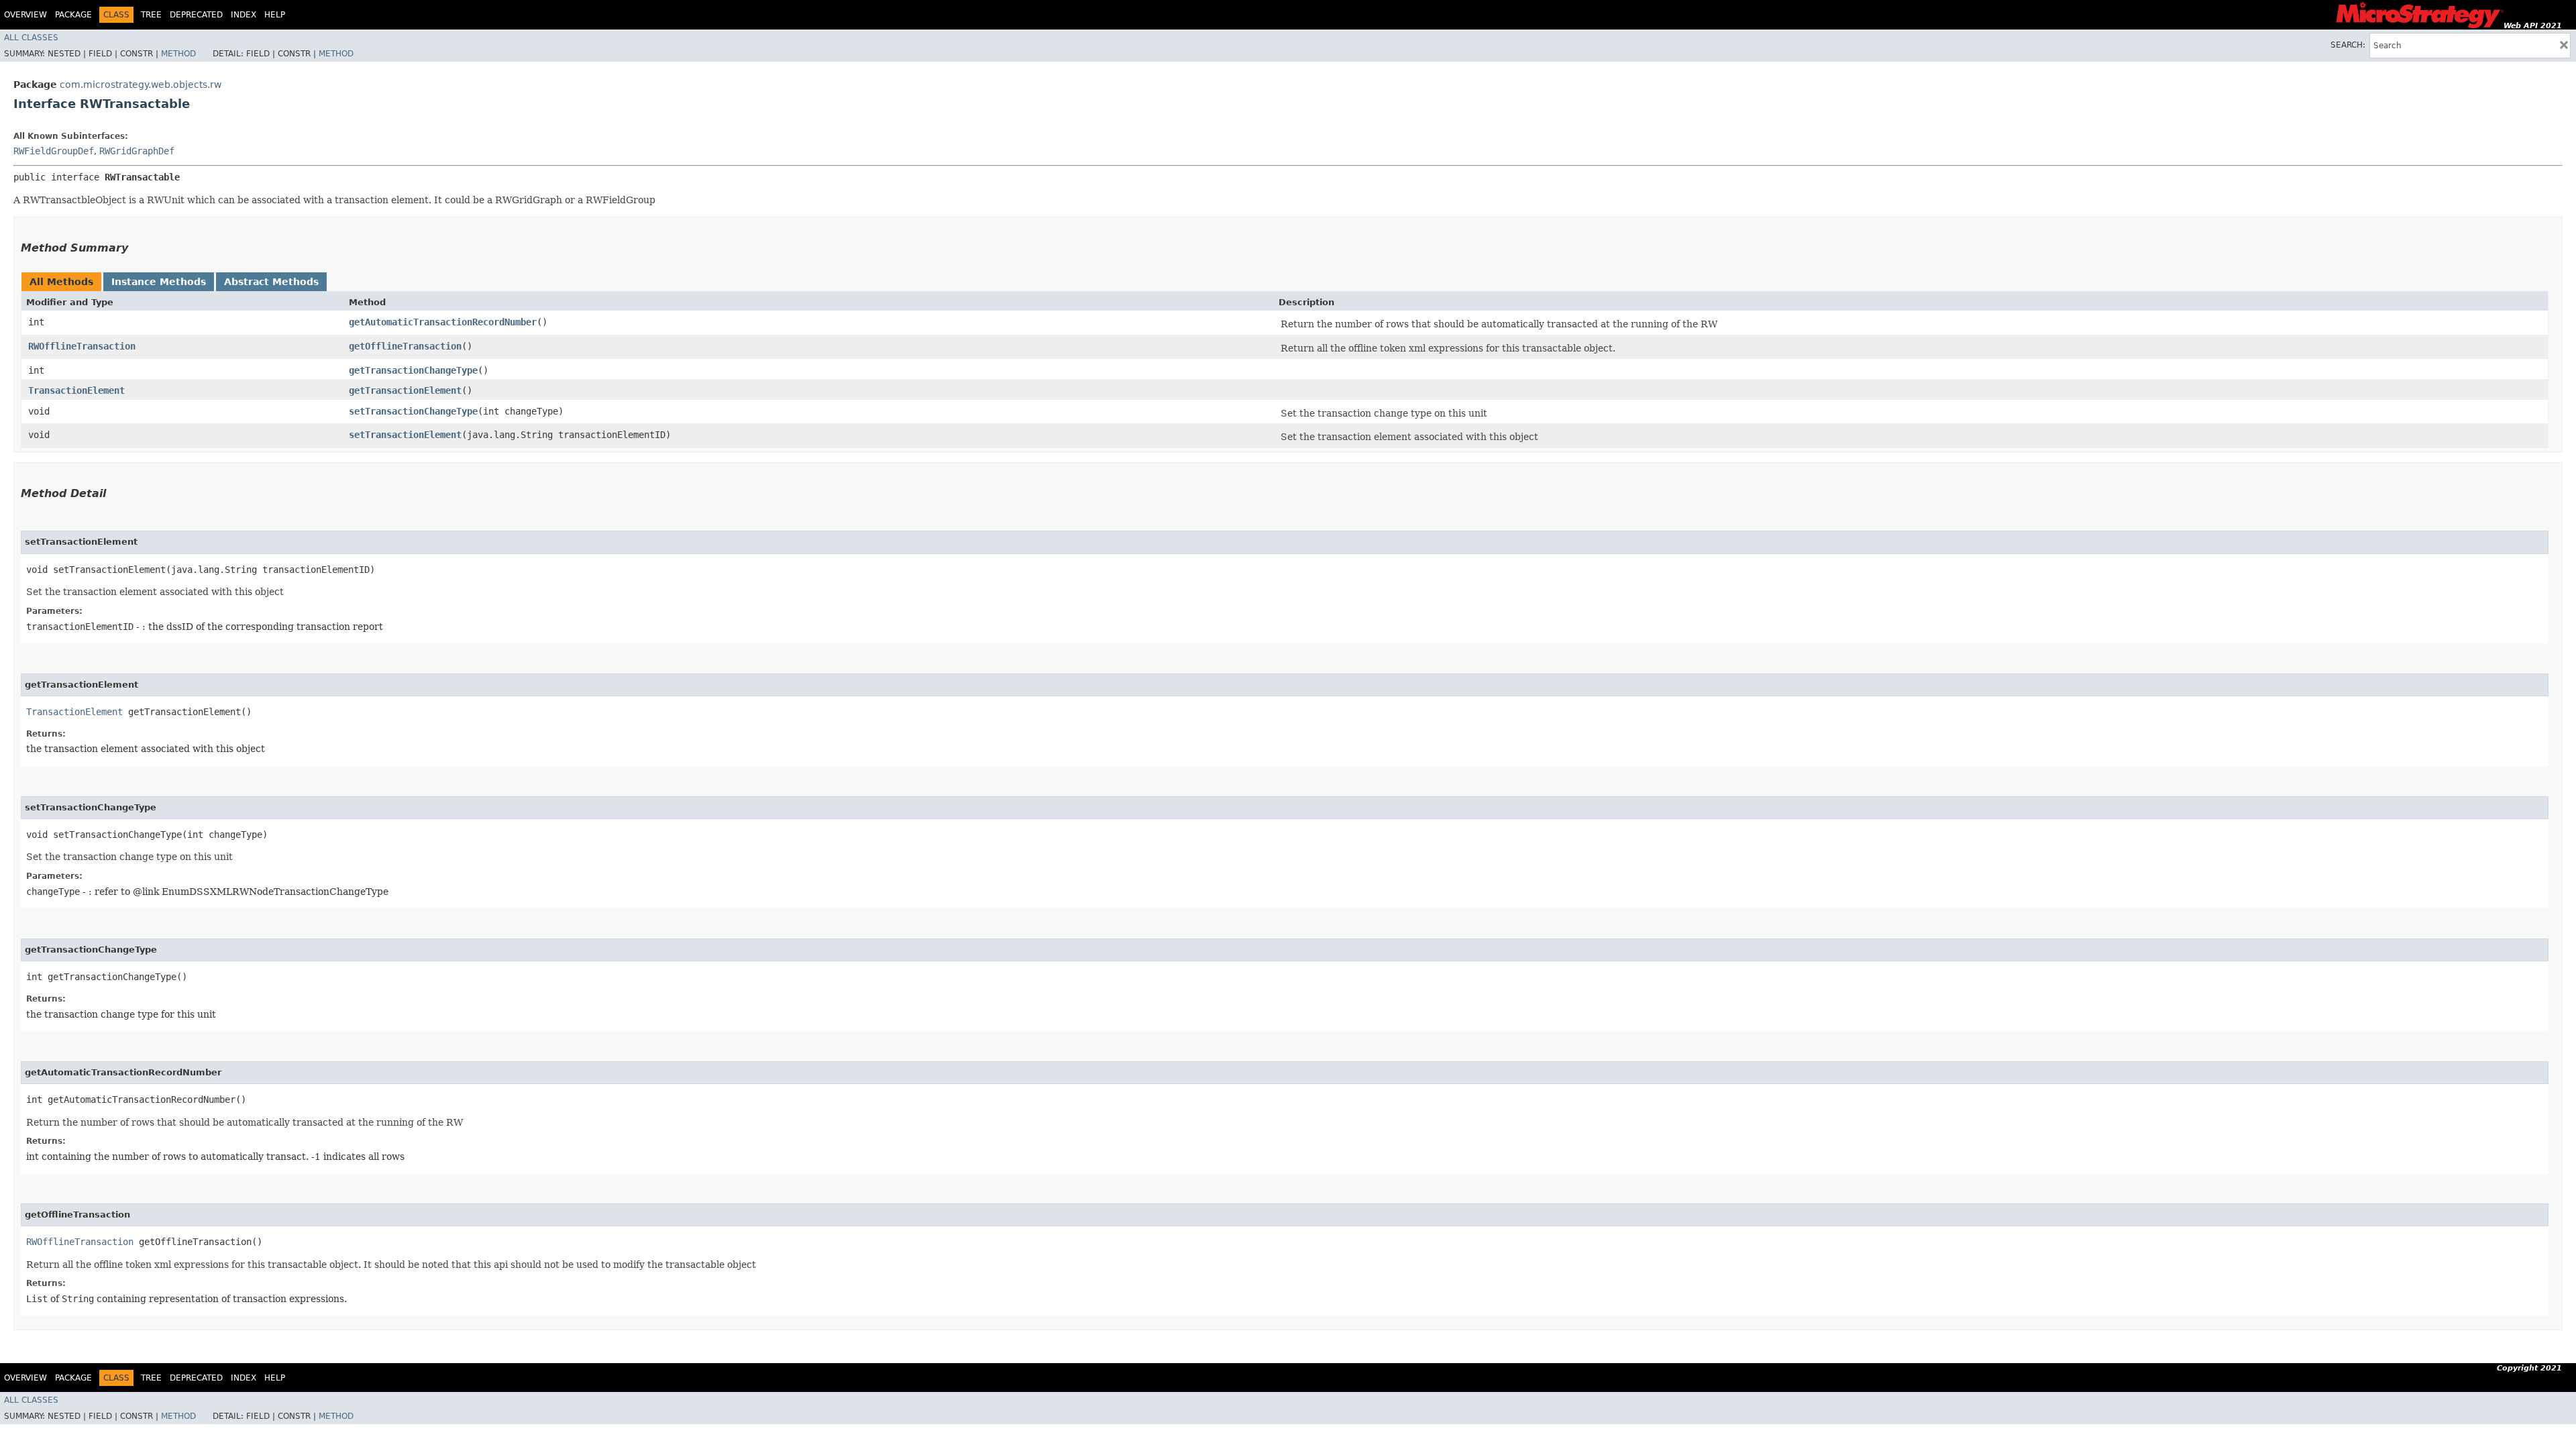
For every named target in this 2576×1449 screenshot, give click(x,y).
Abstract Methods (271, 282)
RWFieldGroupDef (54, 151)
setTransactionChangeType (413, 411)
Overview (25, 15)
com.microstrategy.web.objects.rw (141, 85)
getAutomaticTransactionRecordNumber (443, 322)
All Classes (31, 38)
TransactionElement (76, 390)
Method (178, 54)
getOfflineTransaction (405, 346)
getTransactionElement (405, 390)
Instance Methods (159, 282)
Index (244, 15)
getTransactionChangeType (413, 370)
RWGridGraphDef (137, 151)
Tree (151, 15)
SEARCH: (2348, 45)
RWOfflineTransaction (82, 346)
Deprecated (196, 15)
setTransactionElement (405, 435)
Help (275, 15)
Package (73, 15)
